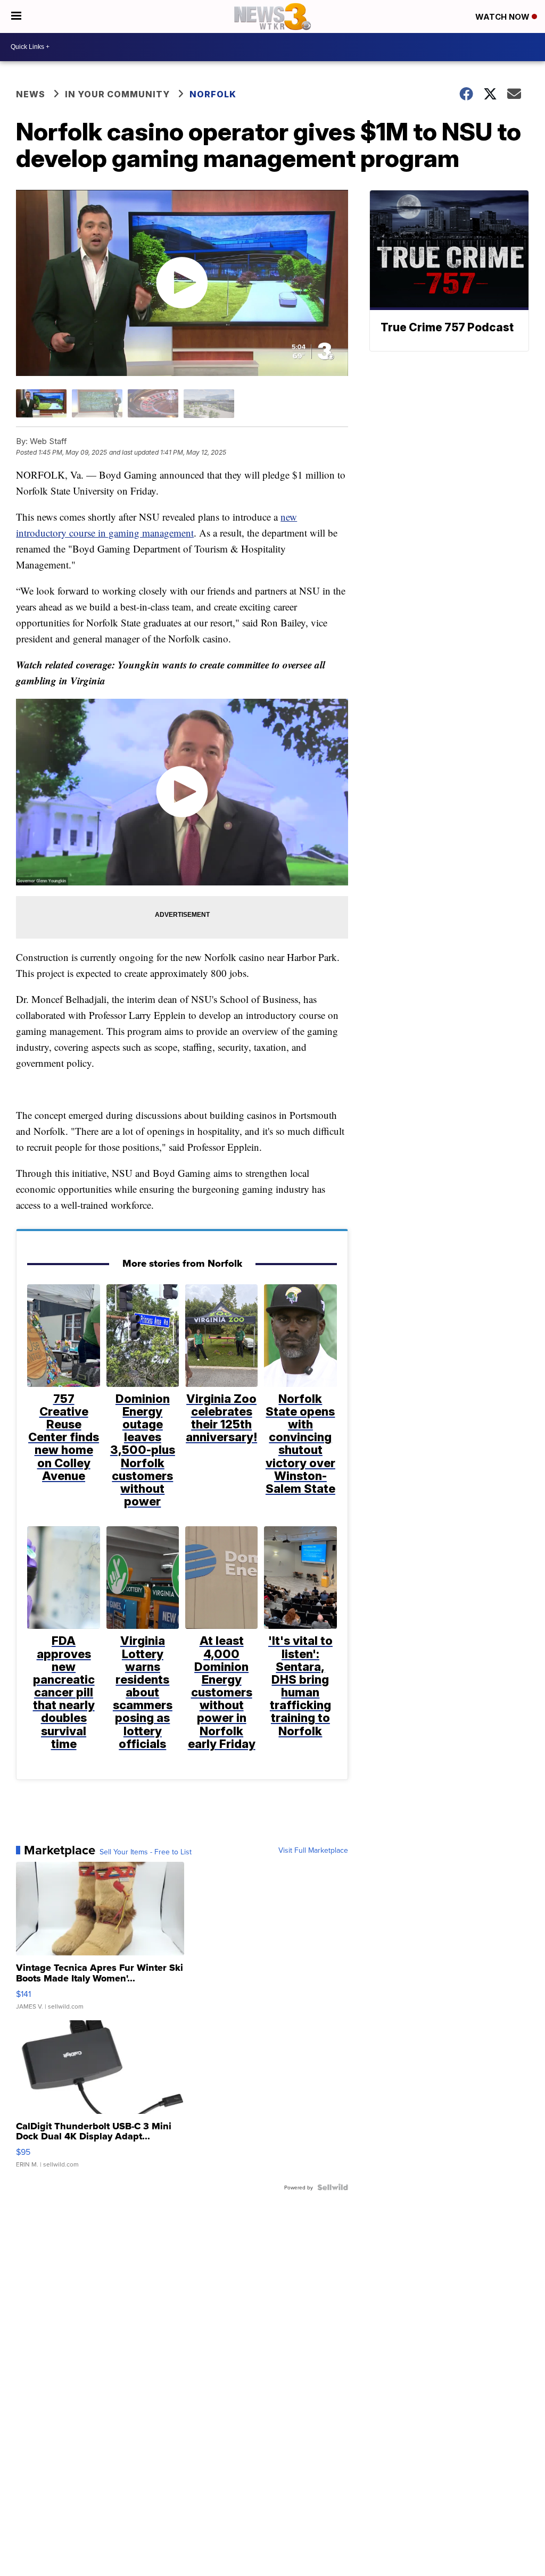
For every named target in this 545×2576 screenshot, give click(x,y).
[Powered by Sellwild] (333, 2187)
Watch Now (503, 17)
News (31, 94)
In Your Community (117, 94)
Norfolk (213, 94)
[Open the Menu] (16, 16)
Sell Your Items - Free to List (146, 1852)
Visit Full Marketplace (313, 1850)
